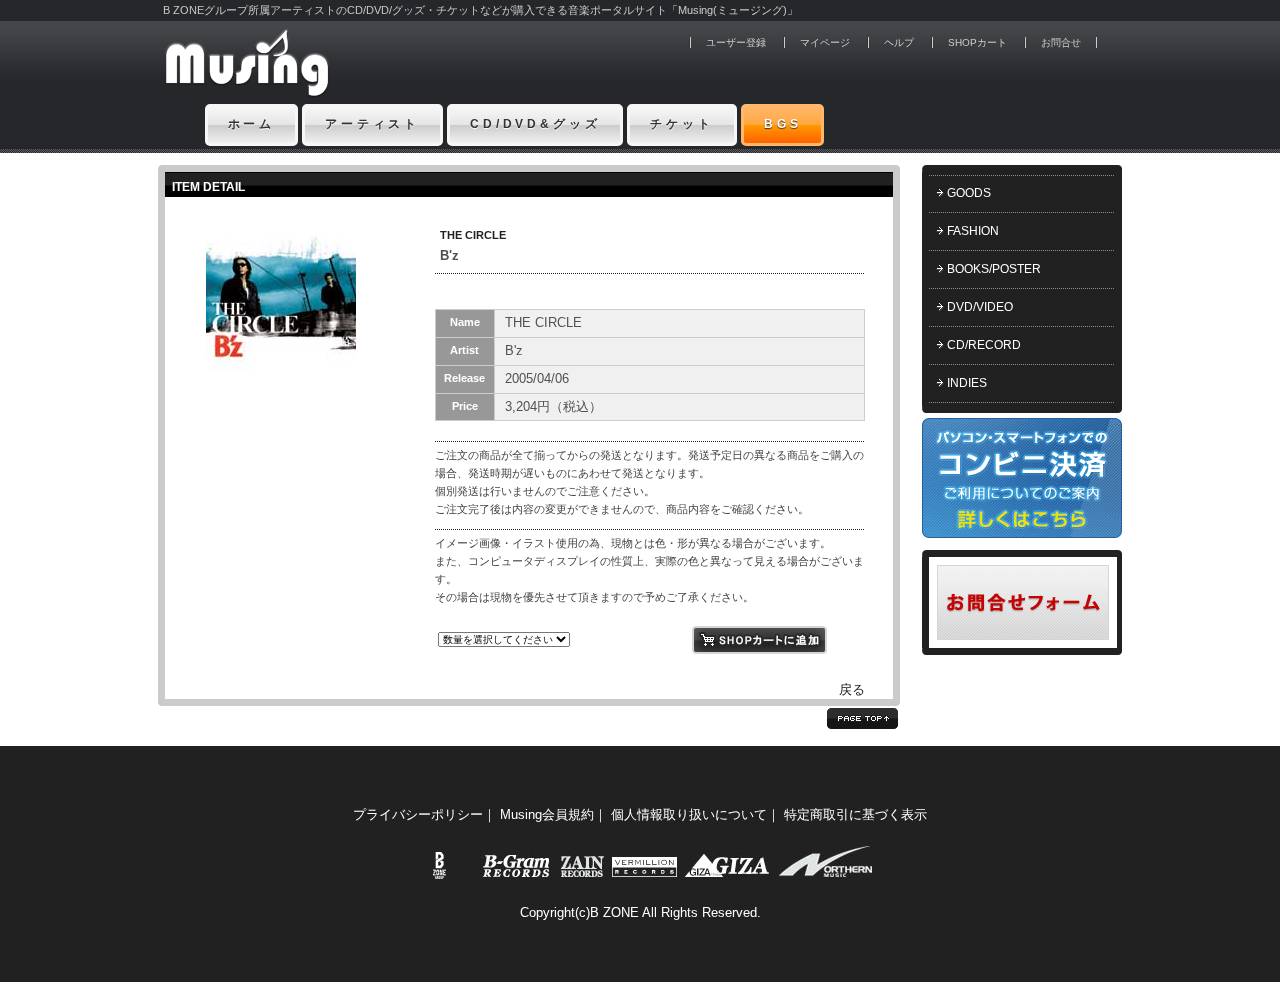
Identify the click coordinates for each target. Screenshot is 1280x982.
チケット (681, 124)
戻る (852, 689)
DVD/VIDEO (980, 307)
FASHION (973, 231)
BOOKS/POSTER (994, 269)
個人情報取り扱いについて (689, 814)
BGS (783, 124)
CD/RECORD (984, 345)
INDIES (967, 383)
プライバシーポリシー (418, 814)
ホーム (252, 124)
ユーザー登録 (736, 42)
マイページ (825, 42)
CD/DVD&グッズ (535, 124)
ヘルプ (899, 42)
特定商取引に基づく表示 (855, 814)
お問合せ (1061, 42)
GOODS (969, 193)
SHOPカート (977, 42)
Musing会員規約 (547, 814)
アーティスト (372, 124)
